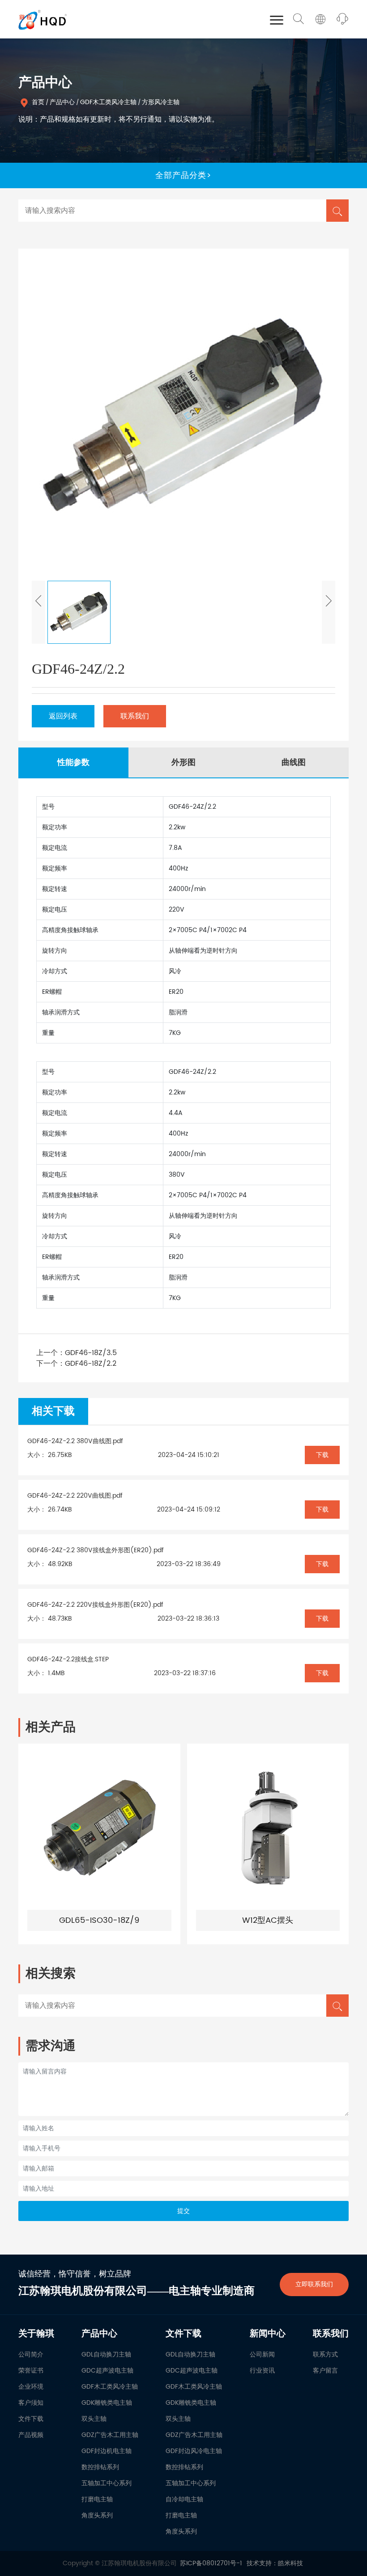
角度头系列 (97, 2515)
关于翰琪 (36, 2334)
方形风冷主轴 (161, 102)
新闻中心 (268, 2334)
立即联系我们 (314, 2284)
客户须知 (31, 2403)
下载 (322, 1455)
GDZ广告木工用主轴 (110, 2435)
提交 (183, 2211)
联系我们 (135, 716)
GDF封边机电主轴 (107, 2451)
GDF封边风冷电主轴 (194, 2451)
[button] (38, 612)
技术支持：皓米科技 (275, 2563)
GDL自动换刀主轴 (106, 2354)
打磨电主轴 (97, 2499)
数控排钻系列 (100, 2467)
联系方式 (325, 2354)
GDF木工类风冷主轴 (108, 102)
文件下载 (31, 2419)
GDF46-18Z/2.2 (91, 1364)
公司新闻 (262, 2354)
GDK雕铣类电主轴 (107, 2403)
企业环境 (31, 2387)
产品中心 (62, 102)
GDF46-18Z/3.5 (91, 1353)
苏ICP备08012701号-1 (211, 2563)
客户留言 (325, 2371)
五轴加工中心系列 (107, 2483)
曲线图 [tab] (294, 762)
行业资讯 (262, 2371)
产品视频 (31, 2435)
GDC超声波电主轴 (107, 2371)
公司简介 (31, 2354)
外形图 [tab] (183, 762)
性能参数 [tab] (73, 762)
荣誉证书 (31, 2371)
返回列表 (63, 716)
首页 (38, 102)
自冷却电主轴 (184, 2499)
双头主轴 (94, 2419)
